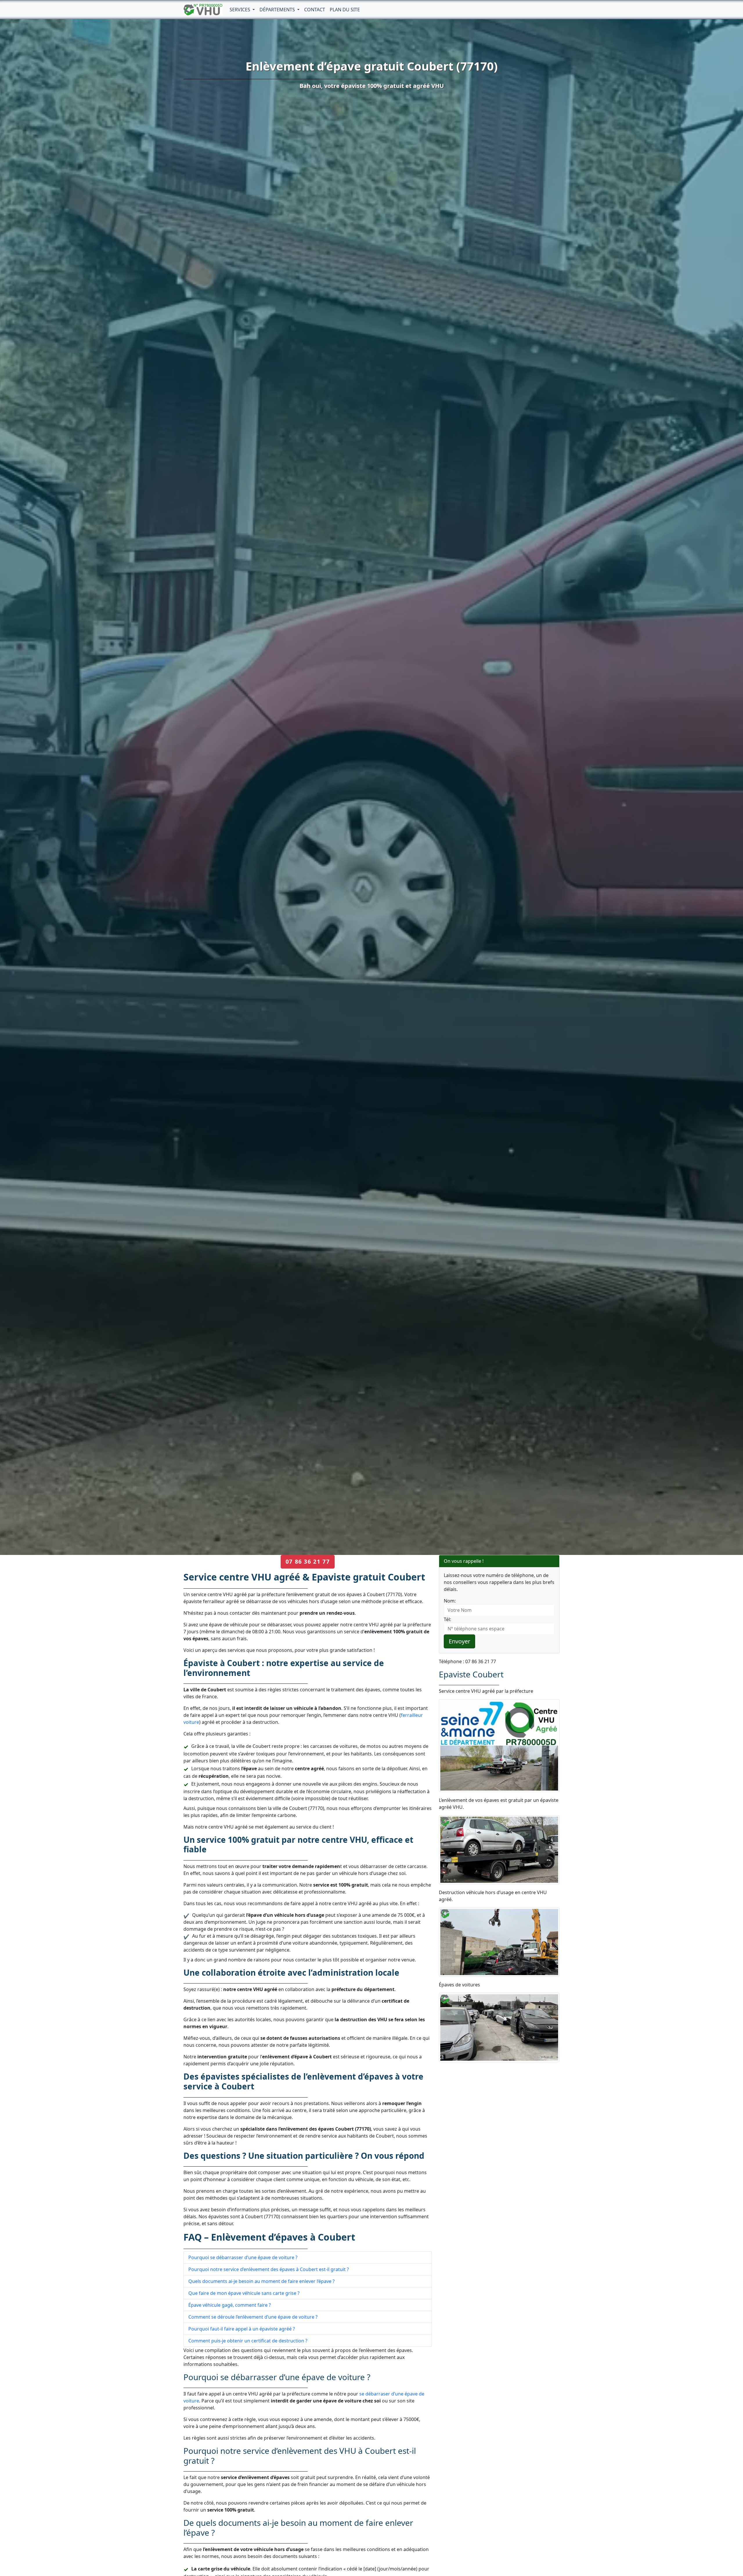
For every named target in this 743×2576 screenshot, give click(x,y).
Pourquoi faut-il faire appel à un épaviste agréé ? (242, 2329)
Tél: (447, 1619)
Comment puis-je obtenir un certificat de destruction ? (248, 2341)
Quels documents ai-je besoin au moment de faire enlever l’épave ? (262, 2281)
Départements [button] (278, 10)
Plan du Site (345, 10)
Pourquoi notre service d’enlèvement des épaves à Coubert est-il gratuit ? (269, 2269)
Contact (315, 10)
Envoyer (459, 1641)
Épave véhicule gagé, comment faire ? (230, 2305)
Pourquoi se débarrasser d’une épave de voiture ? (243, 2257)
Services (240, 10)
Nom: (450, 1601)
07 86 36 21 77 (308, 1561)
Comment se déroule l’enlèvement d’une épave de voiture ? (253, 2317)
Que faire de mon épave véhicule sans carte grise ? (244, 2293)
